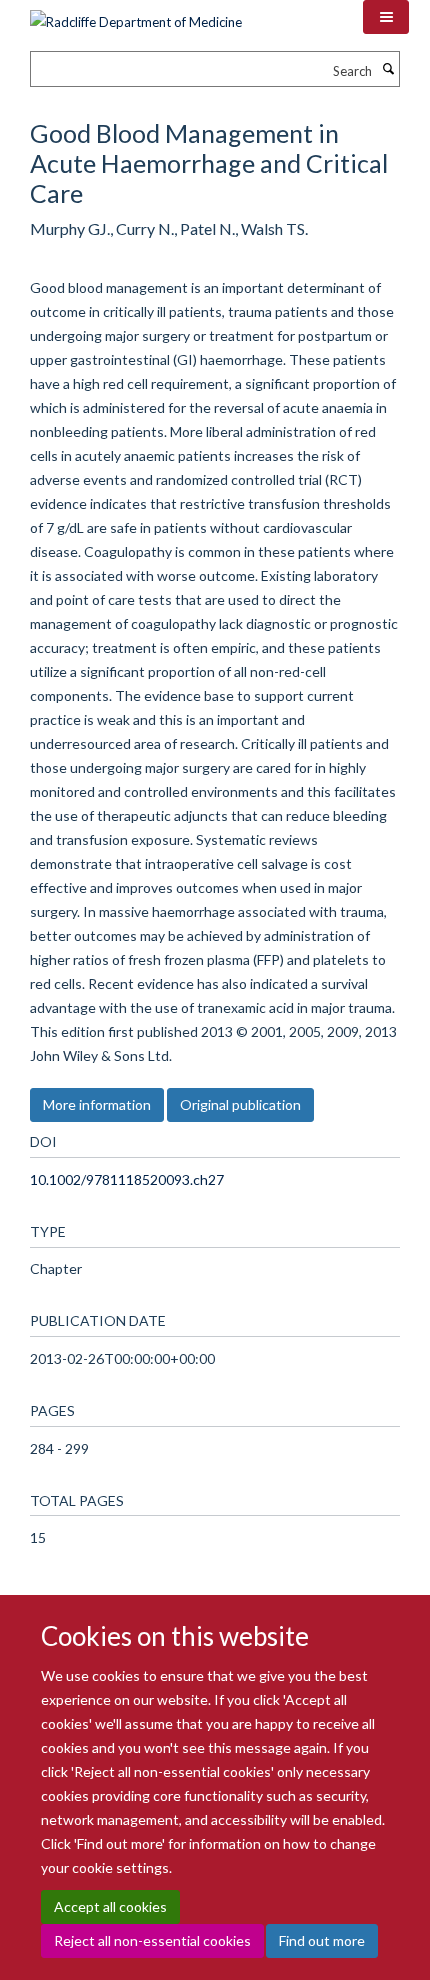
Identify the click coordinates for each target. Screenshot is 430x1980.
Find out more (322, 1940)
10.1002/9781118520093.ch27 (127, 1179)
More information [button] (97, 1104)
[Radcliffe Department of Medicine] (136, 15)
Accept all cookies (110, 1906)
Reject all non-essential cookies (152, 1940)
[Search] (388, 69)
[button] (386, 17)
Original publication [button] (240, 1104)
